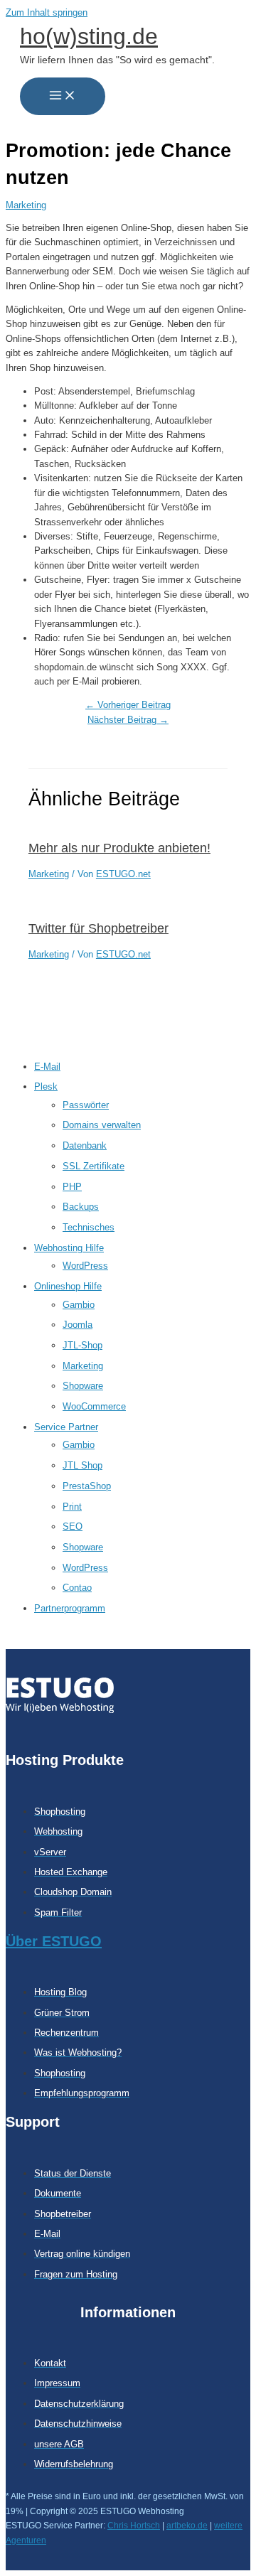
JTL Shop (82, 1465)
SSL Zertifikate (94, 1166)
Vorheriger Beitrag (128, 705)
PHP (72, 1187)
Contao (77, 1588)
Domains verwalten (102, 1125)
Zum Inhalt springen (47, 12)
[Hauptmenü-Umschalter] (63, 96)
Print (72, 1507)
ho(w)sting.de (89, 36)
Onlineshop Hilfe (68, 1286)
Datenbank (85, 1145)
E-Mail (47, 1067)
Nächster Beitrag (128, 720)
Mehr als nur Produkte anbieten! (119, 848)
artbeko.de (187, 2526)
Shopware (83, 1386)
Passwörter (86, 1105)
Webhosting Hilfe (69, 1248)
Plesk (46, 1086)
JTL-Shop (82, 1345)
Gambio (79, 1305)
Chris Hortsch (134, 2526)
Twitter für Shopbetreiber (98, 928)
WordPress (85, 1266)
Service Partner (66, 1427)
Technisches (89, 1227)
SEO (73, 1526)
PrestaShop (87, 1486)
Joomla (78, 1325)
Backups (81, 1207)
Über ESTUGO (54, 1941)
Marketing (83, 1366)
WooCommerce (94, 1406)
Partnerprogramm (70, 1608)
